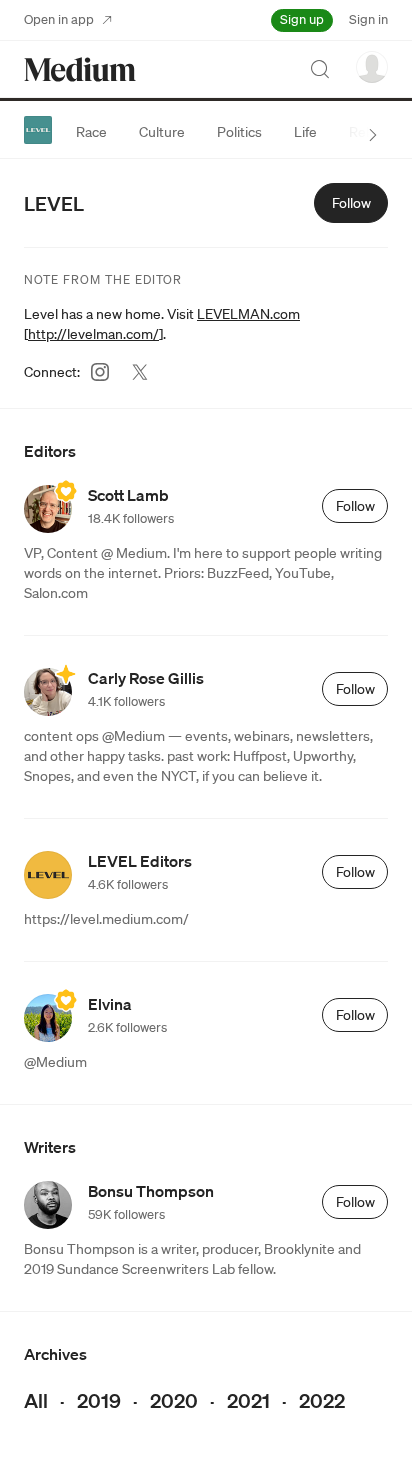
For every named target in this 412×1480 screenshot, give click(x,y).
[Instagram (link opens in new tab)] (100, 372)
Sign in (368, 19)
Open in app (59, 19)
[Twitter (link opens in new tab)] (140, 372)
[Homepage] (80, 69)
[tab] (91, 132)
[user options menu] (372, 67)
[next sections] (373, 135)
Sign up (302, 19)
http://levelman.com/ (93, 334)
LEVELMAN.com (248, 314)
